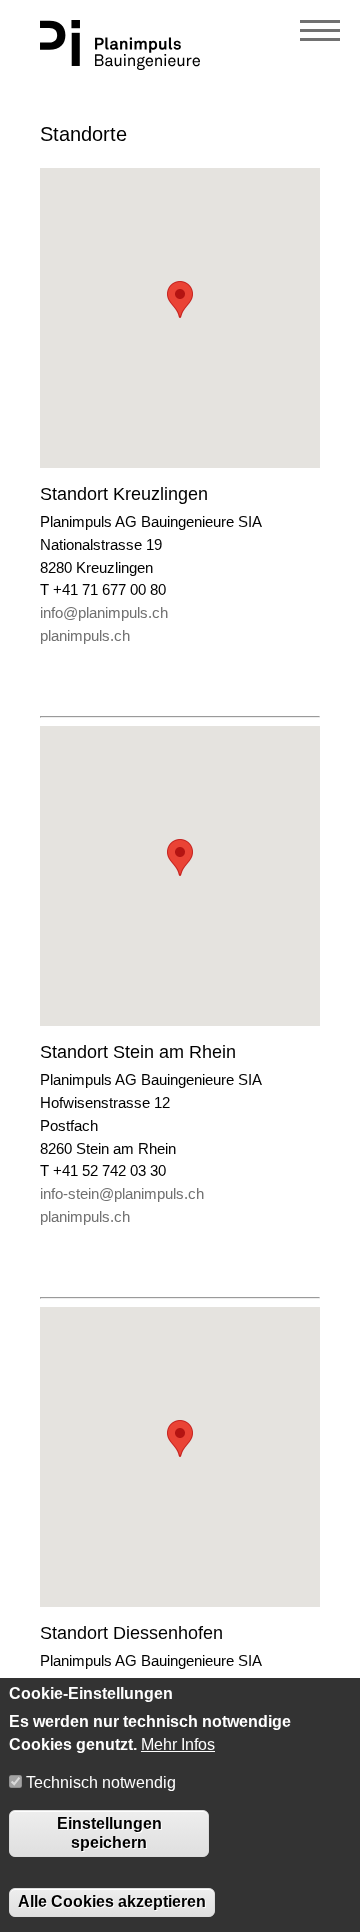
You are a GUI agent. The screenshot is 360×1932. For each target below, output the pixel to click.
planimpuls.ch (85, 635)
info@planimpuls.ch (104, 612)
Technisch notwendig (101, 1782)
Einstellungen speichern (109, 1832)
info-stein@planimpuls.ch (122, 1193)
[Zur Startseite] (120, 64)
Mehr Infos (178, 1744)
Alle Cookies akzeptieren (112, 1901)
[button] (180, 299)
